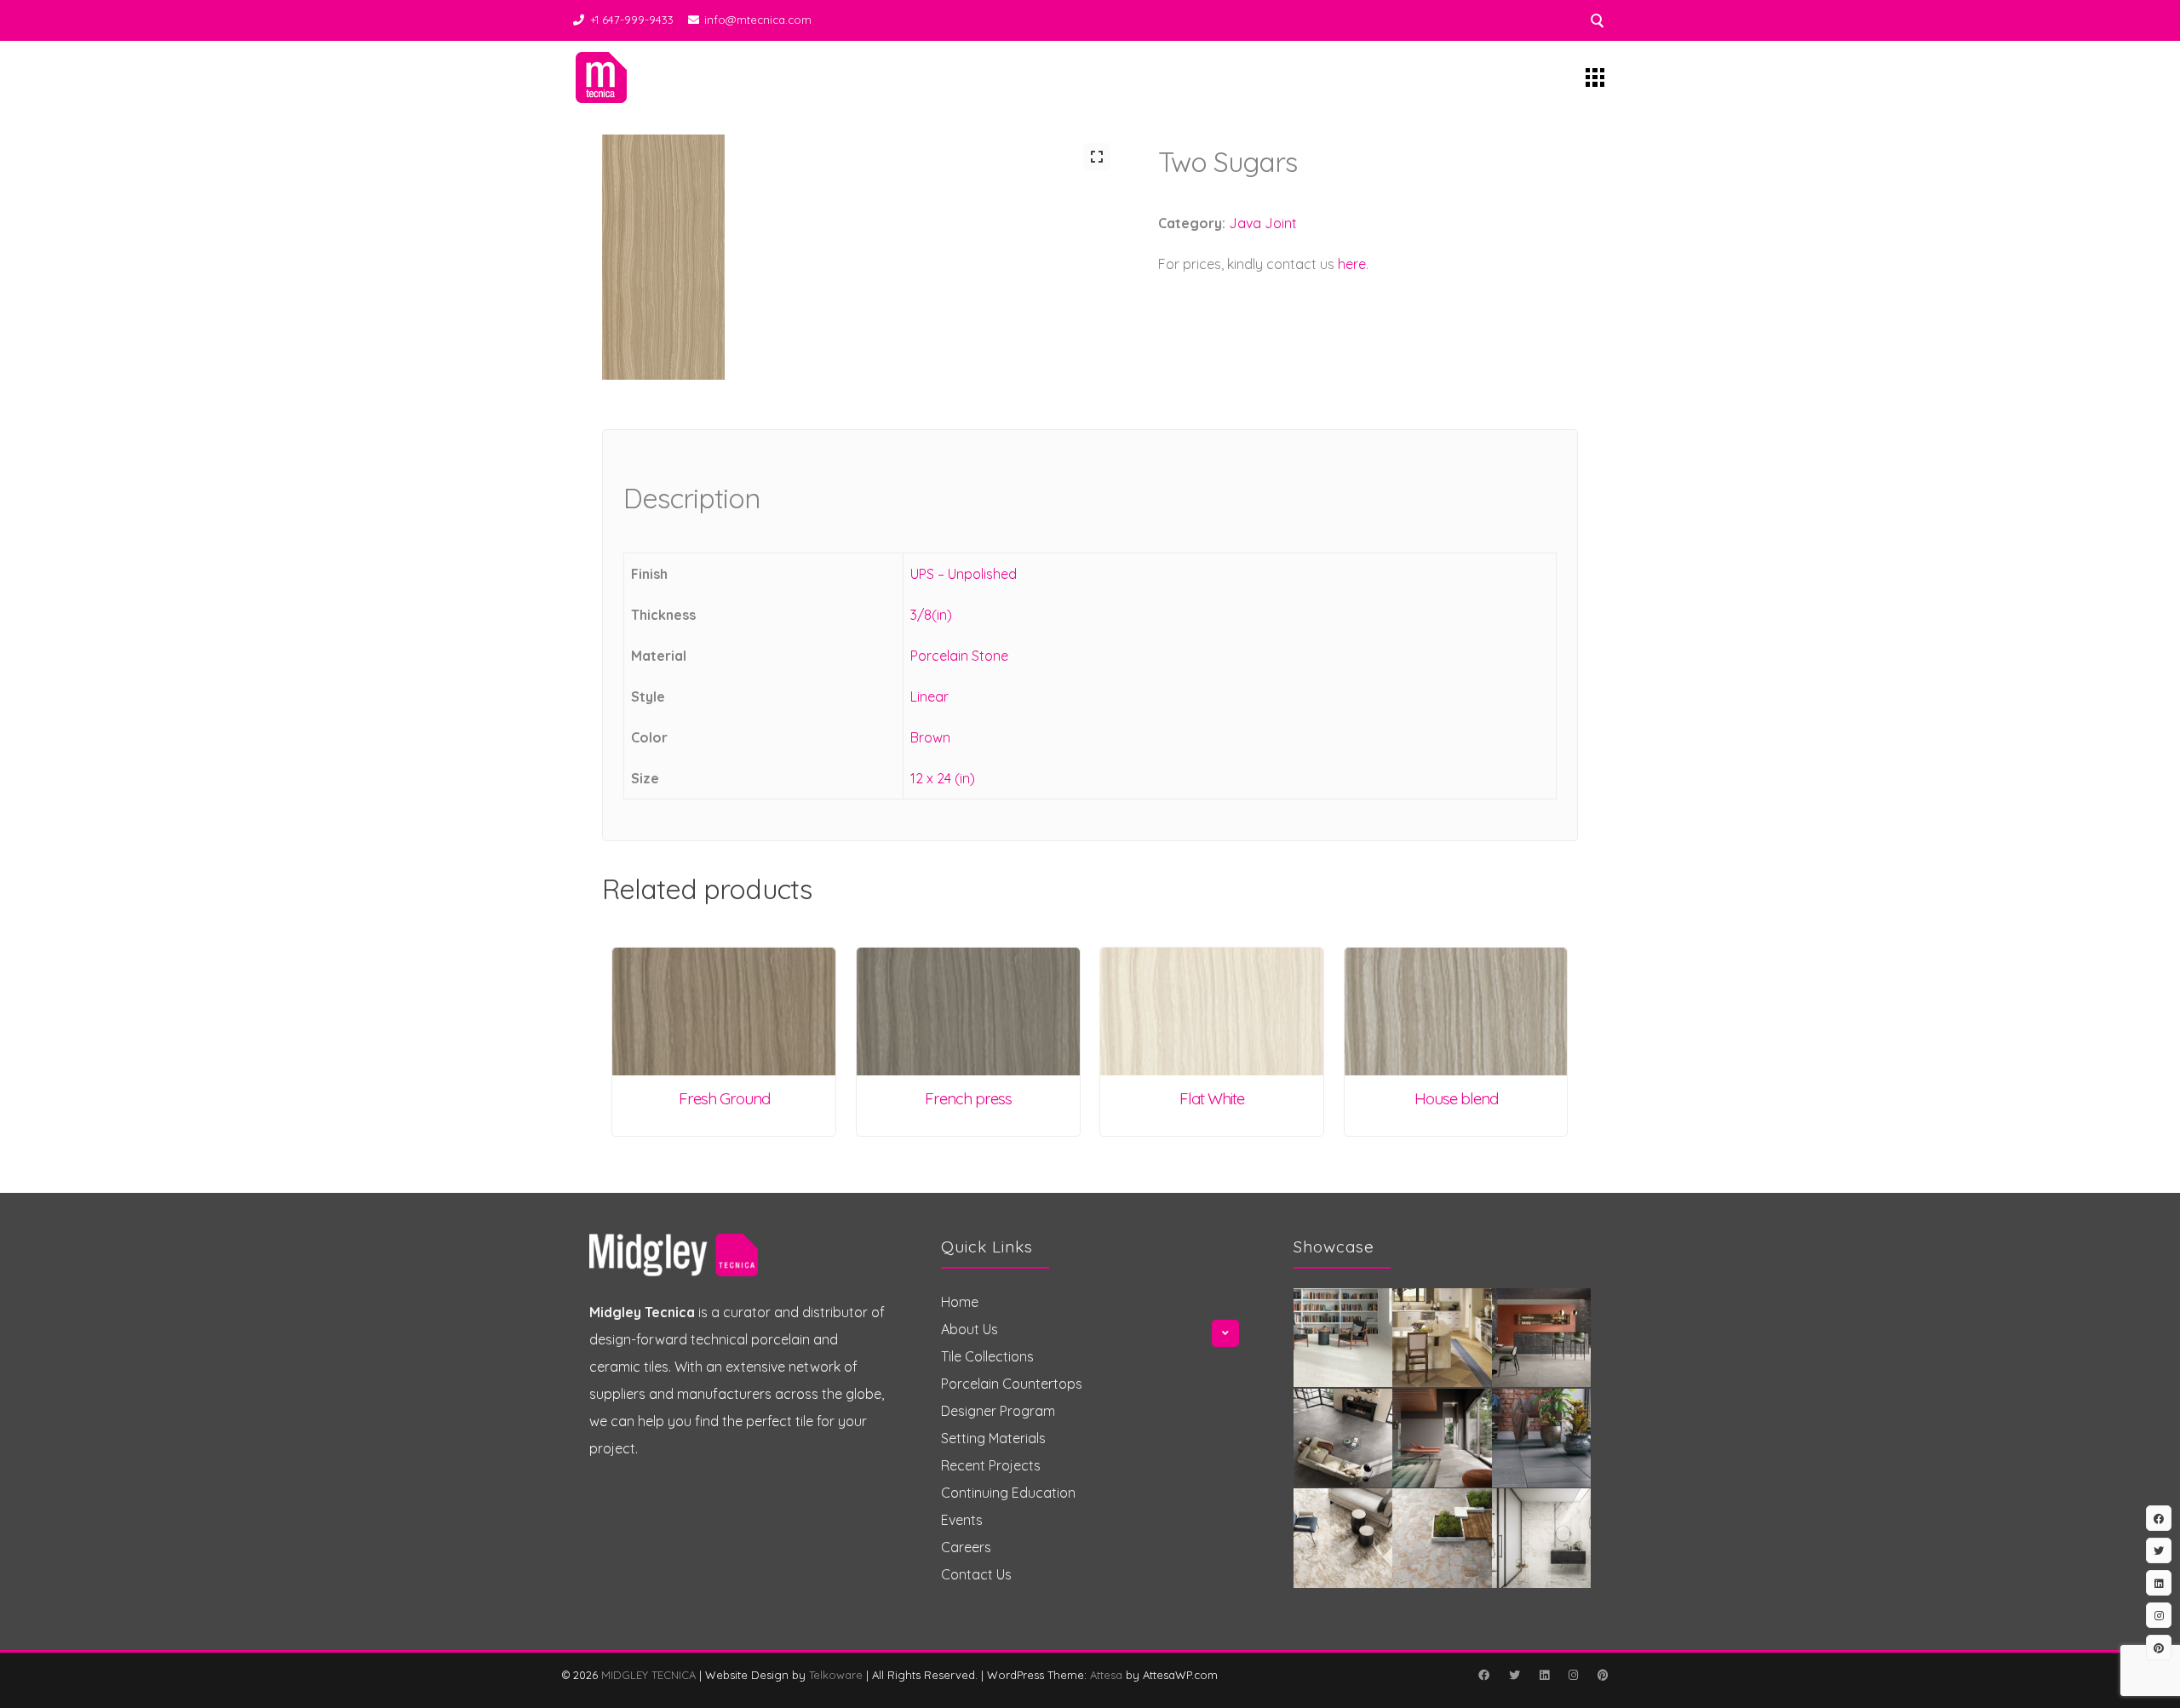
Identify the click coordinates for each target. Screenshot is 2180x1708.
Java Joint (1263, 223)
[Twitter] (1514, 1675)
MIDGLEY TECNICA (648, 1675)
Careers (966, 1547)
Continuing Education (1008, 1493)
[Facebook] (1483, 1675)
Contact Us (976, 1574)
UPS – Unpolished (964, 574)
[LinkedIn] (1544, 1675)
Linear (929, 696)
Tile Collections (987, 1356)
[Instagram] (1573, 1675)
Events (962, 1520)
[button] (1097, 157)
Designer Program (998, 1411)
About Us (970, 1329)
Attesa (1106, 1675)
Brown (930, 737)
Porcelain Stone (959, 656)
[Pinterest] (1603, 1675)
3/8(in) (931, 615)
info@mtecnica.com (758, 20)
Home (960, 1302)
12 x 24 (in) (943, 778)
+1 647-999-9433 (632, 20)
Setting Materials (993, 1438)
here (1352, 264)
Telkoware (836, 1675)
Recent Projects (991, 1465)
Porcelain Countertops (1012, 1384)
